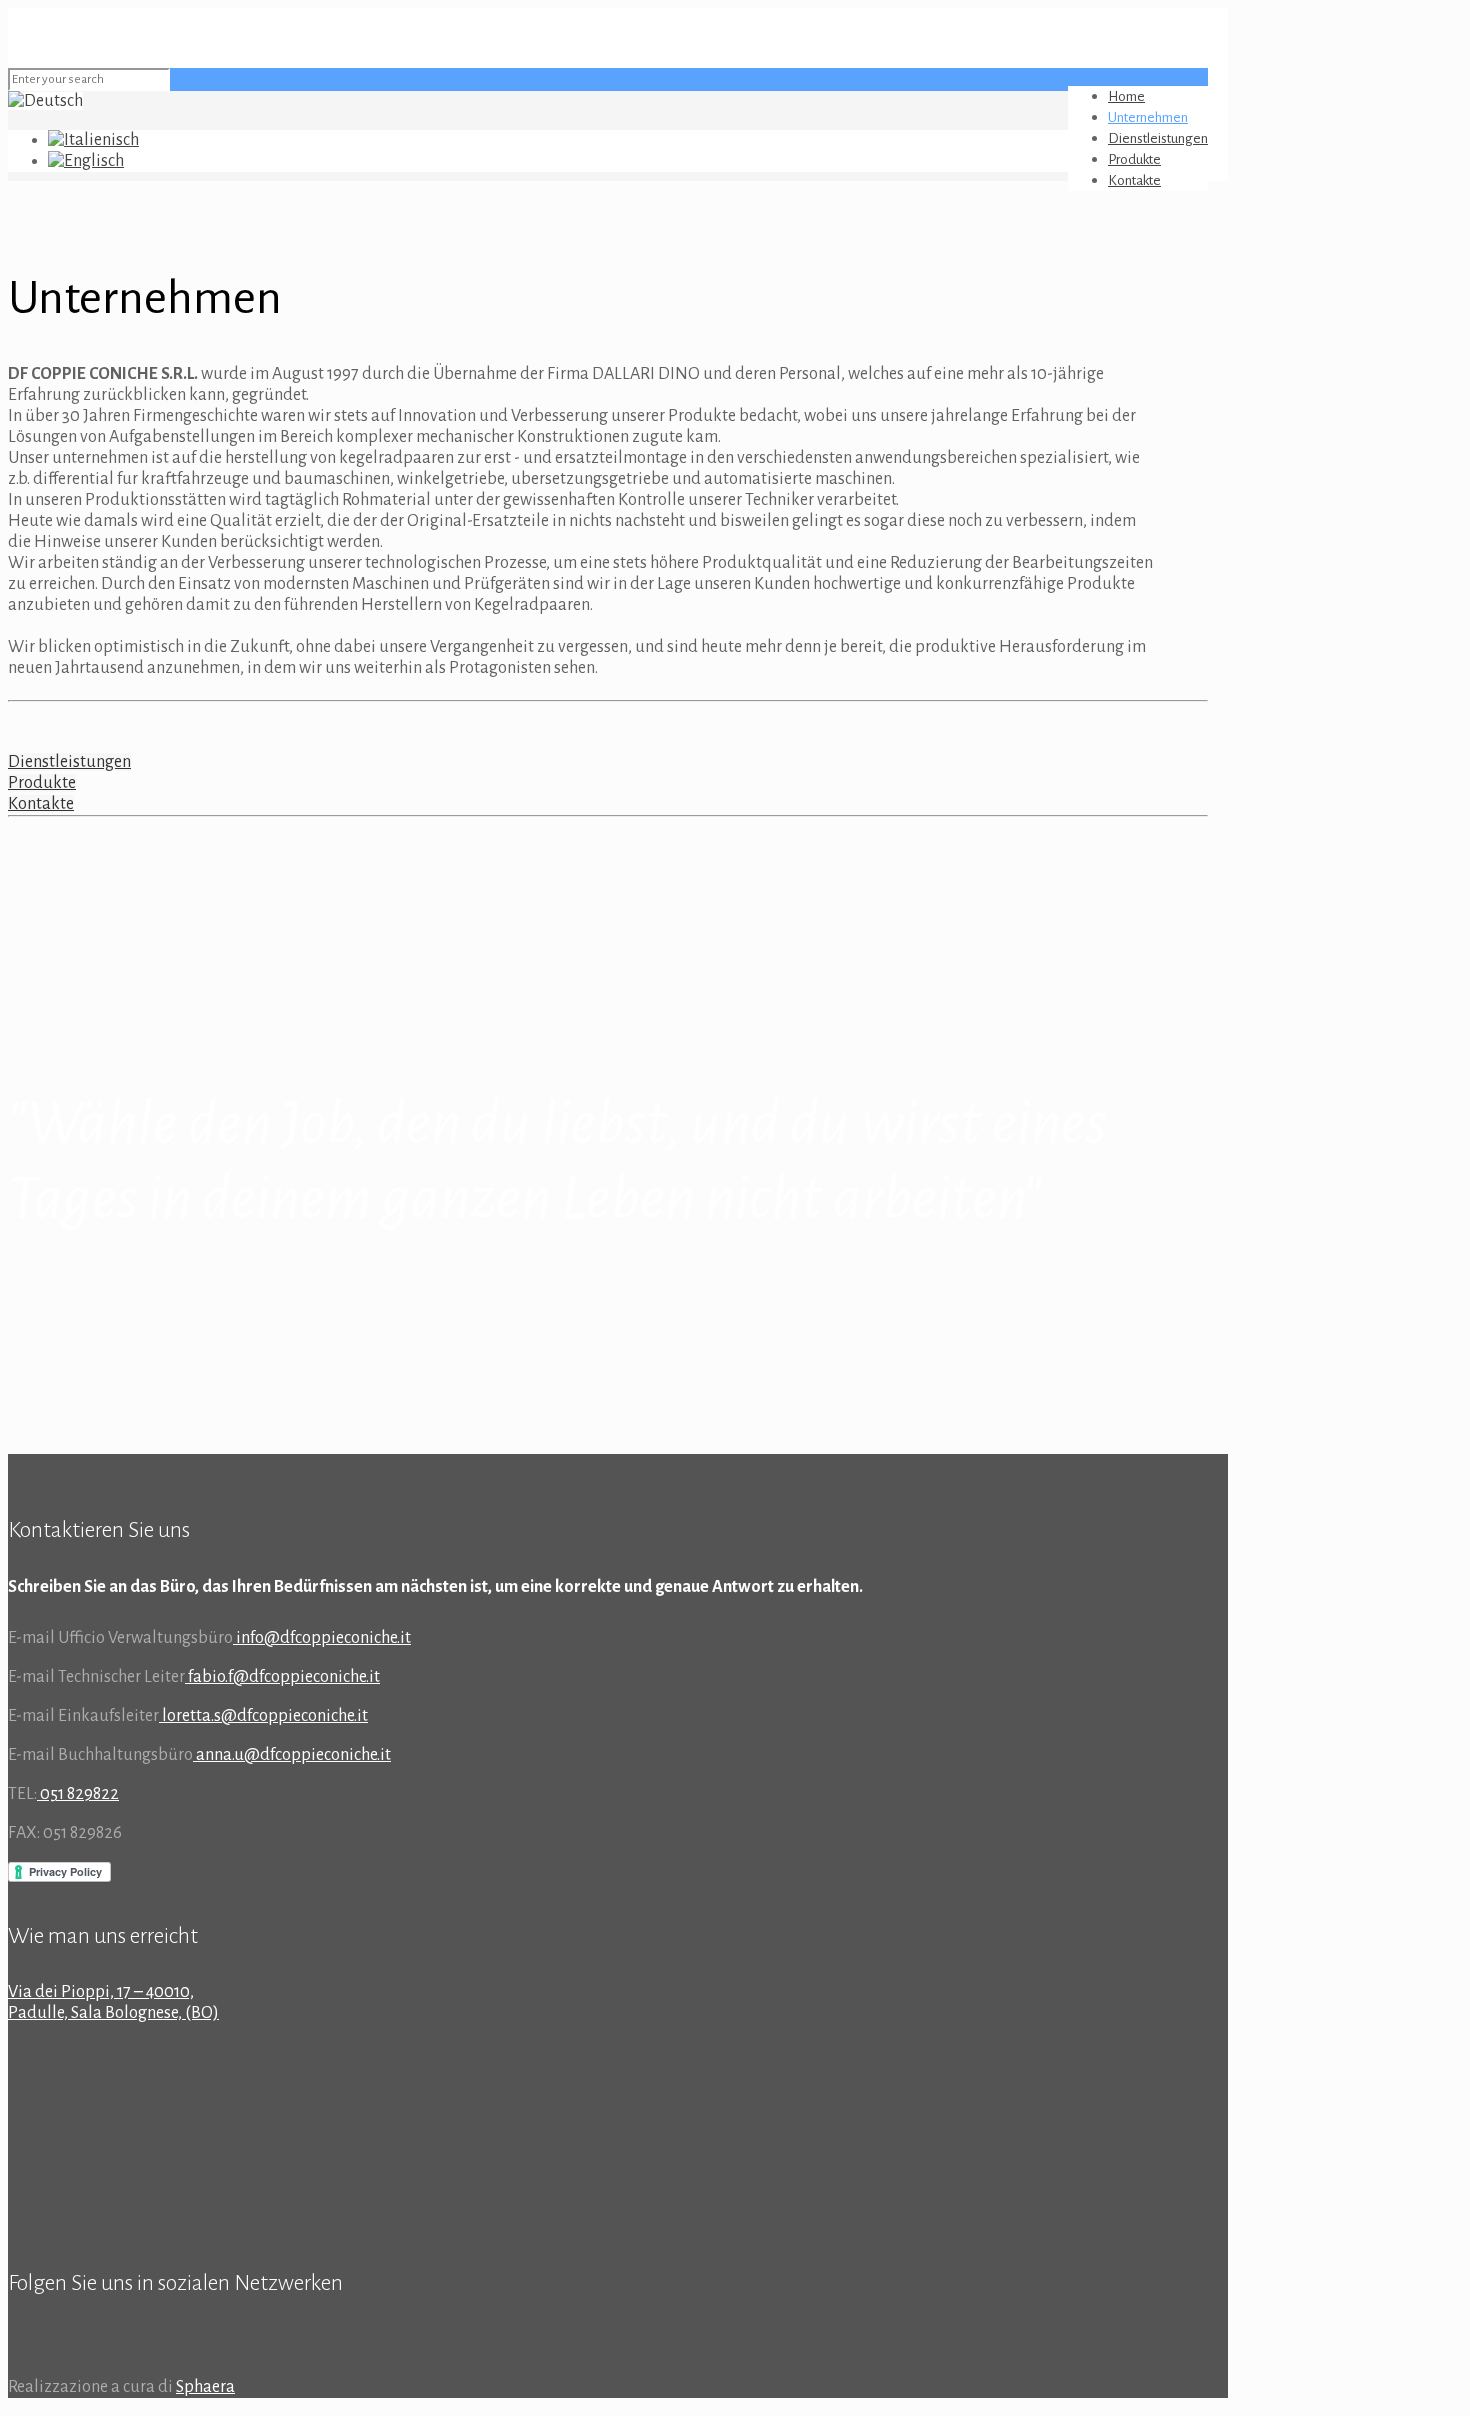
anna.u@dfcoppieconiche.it (292, 1755)
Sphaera (205, 2387)
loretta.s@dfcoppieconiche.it (263, 1716)
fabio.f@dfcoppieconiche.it (282, 1677)
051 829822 (78, 1794)
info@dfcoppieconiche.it (322, 1638)
